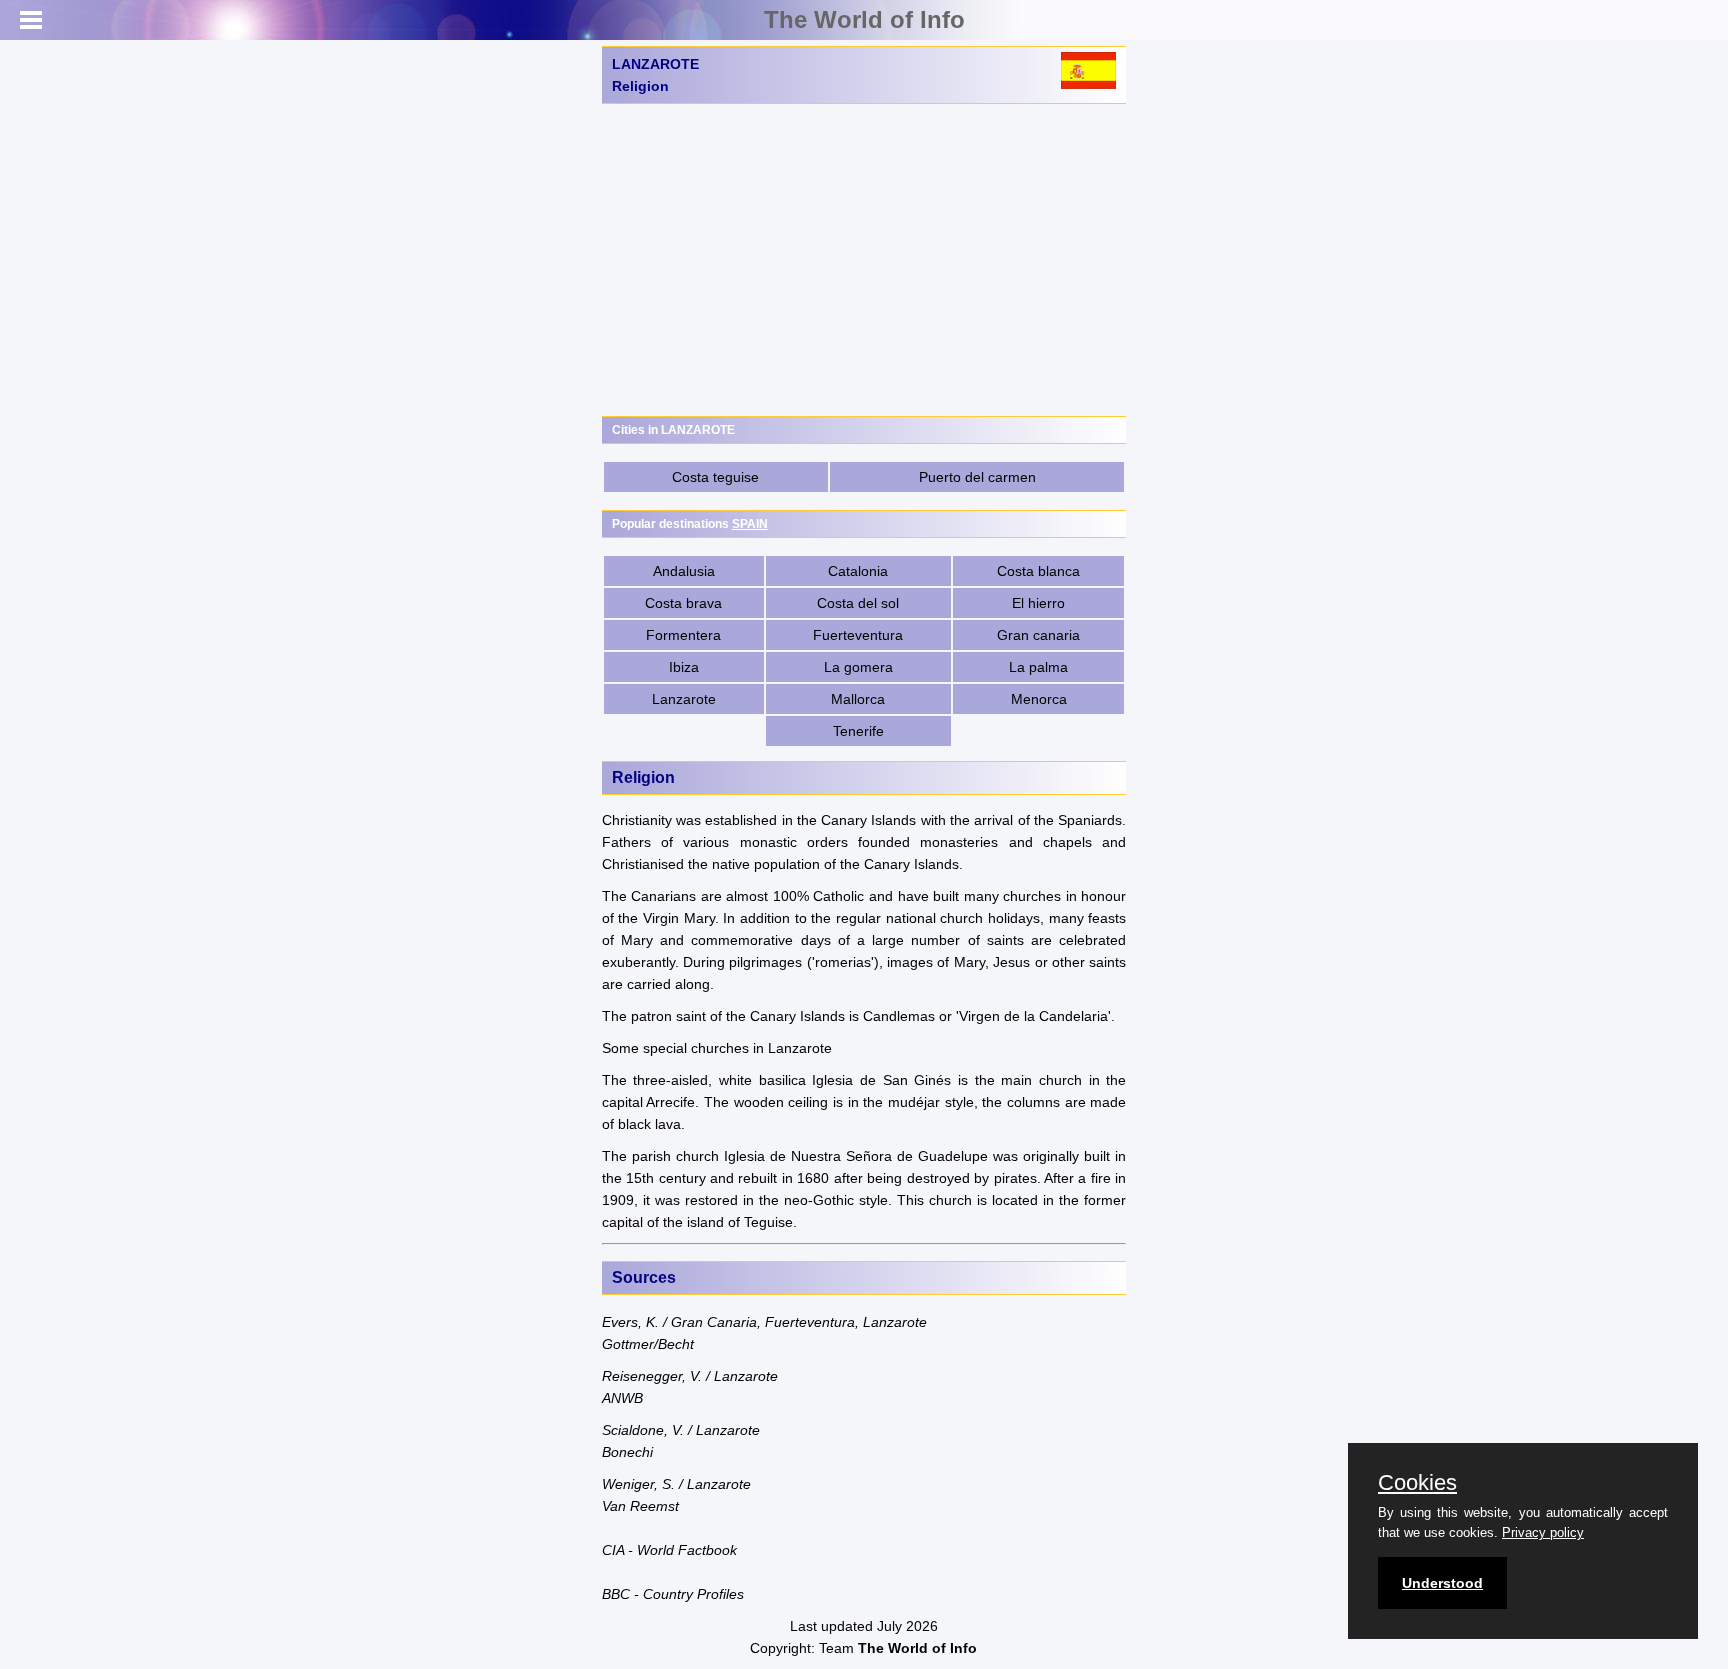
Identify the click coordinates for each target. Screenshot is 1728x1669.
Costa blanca (1038, 571)
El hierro (1038, 603)
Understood (1442, 1583)
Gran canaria (1038, 635)
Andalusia (684, 571)
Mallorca (858, 699)
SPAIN (750, 524)
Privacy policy (1543, 1532)
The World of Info (864, 19)
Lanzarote (684, 699)
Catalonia (858, 571)
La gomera (858, 667)
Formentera (683, 635)
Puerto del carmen (977, 477)
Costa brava (683, 603)
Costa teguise (715, 477)
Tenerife (858, 731)
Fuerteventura (858, 635)
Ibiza (684, 667)
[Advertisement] (864, 260)
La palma (1038, 667)
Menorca (1039, 699)
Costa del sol (858, 603)
